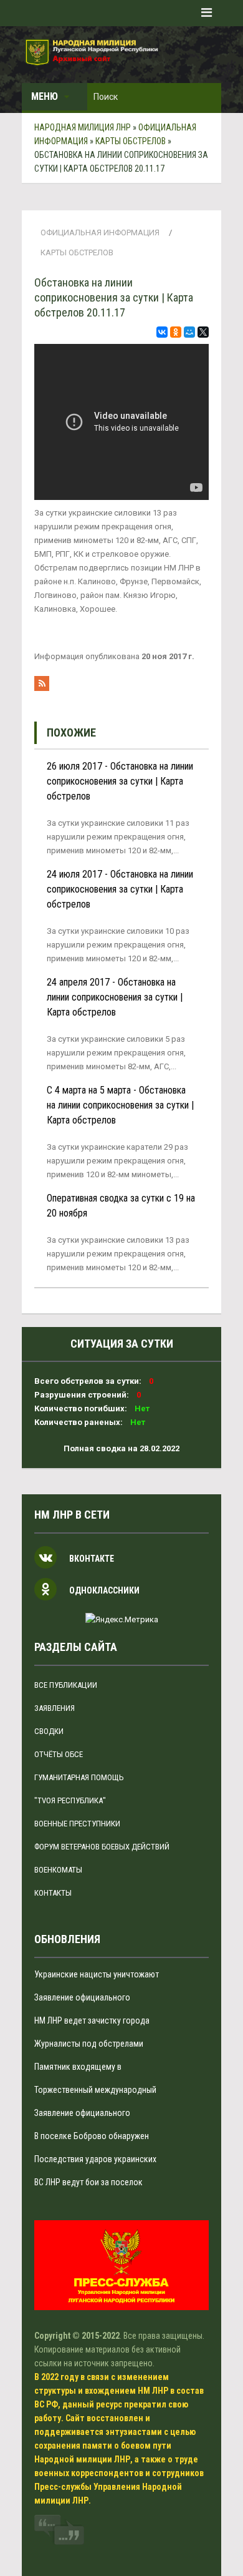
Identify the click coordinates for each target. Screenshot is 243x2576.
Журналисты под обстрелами (89, 2044)
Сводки (49, 1731)
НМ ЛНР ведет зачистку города (92, 2020)
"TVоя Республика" (70, 1800)
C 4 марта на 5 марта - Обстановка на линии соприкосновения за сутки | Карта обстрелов (120, 1105)
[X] (203, 332)
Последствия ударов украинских (95, 2159)
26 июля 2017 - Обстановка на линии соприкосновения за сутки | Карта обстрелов (120, 781)
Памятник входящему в (78, 2067)
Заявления (55, 1708)
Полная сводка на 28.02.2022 (121, 1448)
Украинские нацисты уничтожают (97, 1974)
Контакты (53, 1893)
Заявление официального (82, 1997)
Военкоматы (58, 1870)
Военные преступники (77, 1824)
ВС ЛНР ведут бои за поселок (88, 2182)
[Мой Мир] (189, 332)
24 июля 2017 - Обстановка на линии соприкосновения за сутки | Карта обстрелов (120, 889)
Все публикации (66, 1685)
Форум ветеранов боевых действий (102, 1847)
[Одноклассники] (176, 332)
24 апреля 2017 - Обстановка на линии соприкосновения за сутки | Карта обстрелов (115, 997)
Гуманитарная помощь (79, 1777)
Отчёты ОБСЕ (59, 1754)
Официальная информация (100, 233)
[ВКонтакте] (162, 332)
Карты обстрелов (77, 252)
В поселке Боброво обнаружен (92, 2136)
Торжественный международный (95, 2090)
